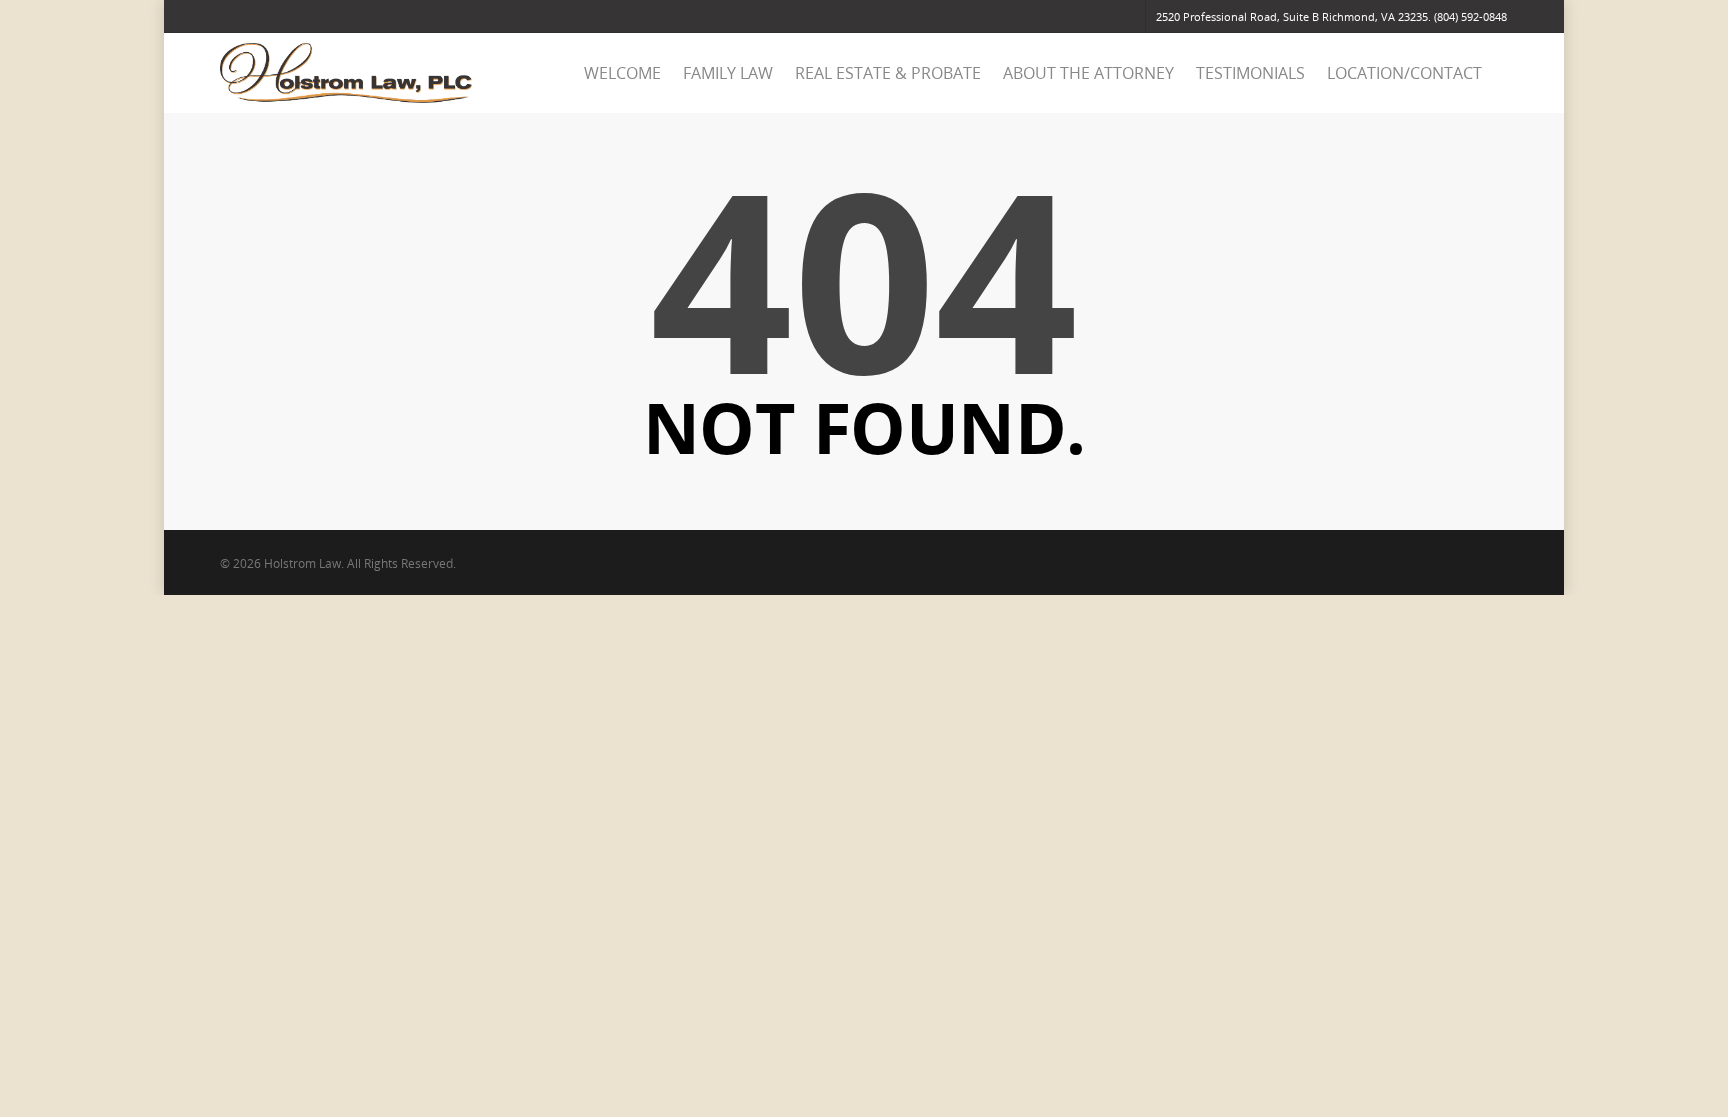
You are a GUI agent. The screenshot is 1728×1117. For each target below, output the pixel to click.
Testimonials (1250, 73)
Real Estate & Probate (888, 73)
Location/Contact (1404, 73)
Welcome (622, 73)
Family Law (728, 73)
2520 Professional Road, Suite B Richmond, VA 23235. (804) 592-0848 (1331, 16)
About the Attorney (1088, 73)
